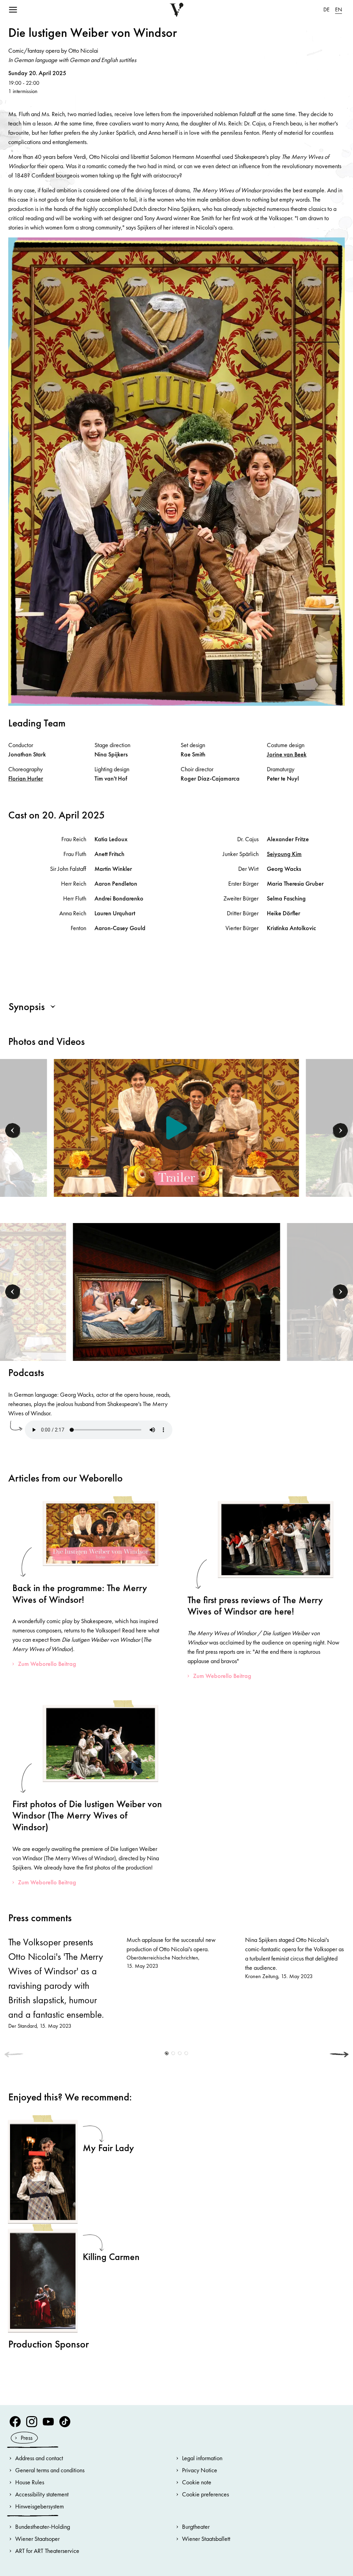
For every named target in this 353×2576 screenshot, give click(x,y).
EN (339, 9)
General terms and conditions (50, 2470)
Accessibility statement (42, 2494)
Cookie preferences (205, 2494)
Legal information (202, 2458)
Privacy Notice (200, 2470)
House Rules (30, 2482)
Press (27, 2438)
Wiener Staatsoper (37, 2539)
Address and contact (39, 2458)
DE (326, 9)
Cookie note (197, 2482)
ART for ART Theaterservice (47, 2551)
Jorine (287, 754)
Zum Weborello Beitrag (47, 1664)
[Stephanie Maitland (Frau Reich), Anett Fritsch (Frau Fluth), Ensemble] (177, 1291)
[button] (13, 1131)
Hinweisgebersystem (39, 2506)
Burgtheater (196, 2527)
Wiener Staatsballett (206, 2539)
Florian (26, 778)
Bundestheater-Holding (43, 2527)
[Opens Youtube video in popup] (176, 1128)
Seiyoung (284, 854)
